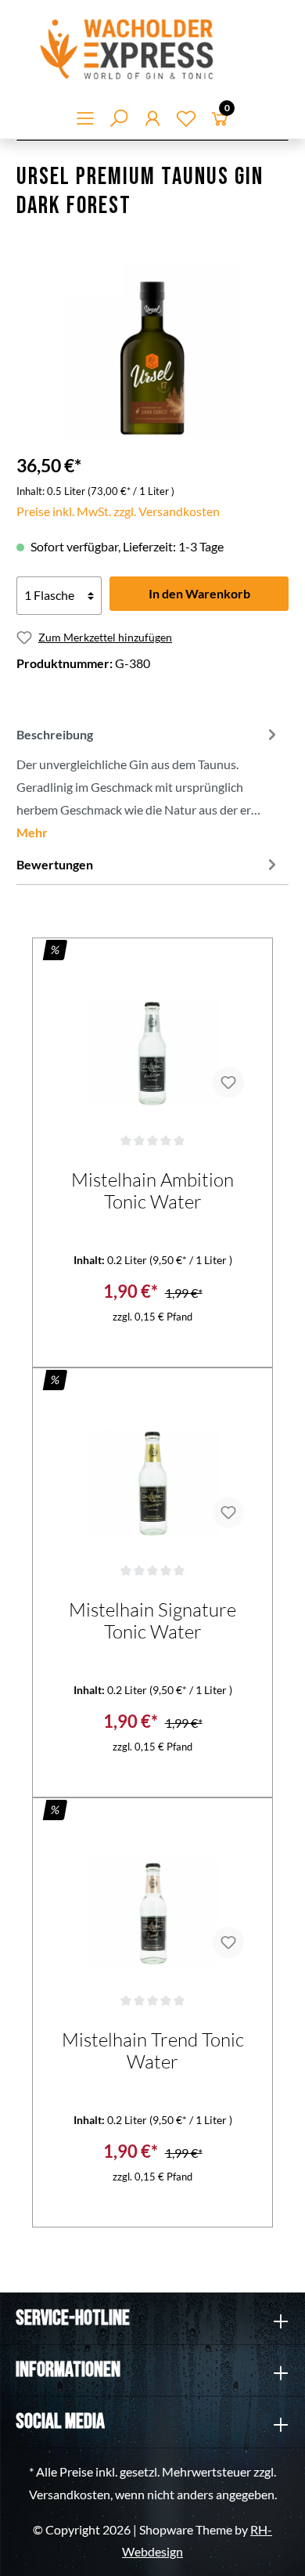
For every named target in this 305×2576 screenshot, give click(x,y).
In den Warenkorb (199, 593)
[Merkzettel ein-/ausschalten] (228, 1082)
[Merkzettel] (186, 121)
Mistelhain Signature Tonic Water (152, 1620)
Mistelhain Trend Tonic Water (153, 2050)
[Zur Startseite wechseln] (152, 49)
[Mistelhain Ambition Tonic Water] (152, 1032)
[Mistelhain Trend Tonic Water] (152, 1892)
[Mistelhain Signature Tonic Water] (152, 1462)
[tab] (149, 782)
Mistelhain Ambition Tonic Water (152, 1190)
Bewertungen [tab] (55, 864)
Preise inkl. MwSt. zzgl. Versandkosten (118, 511)
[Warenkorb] (220, 121)
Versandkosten (70, 2494)
